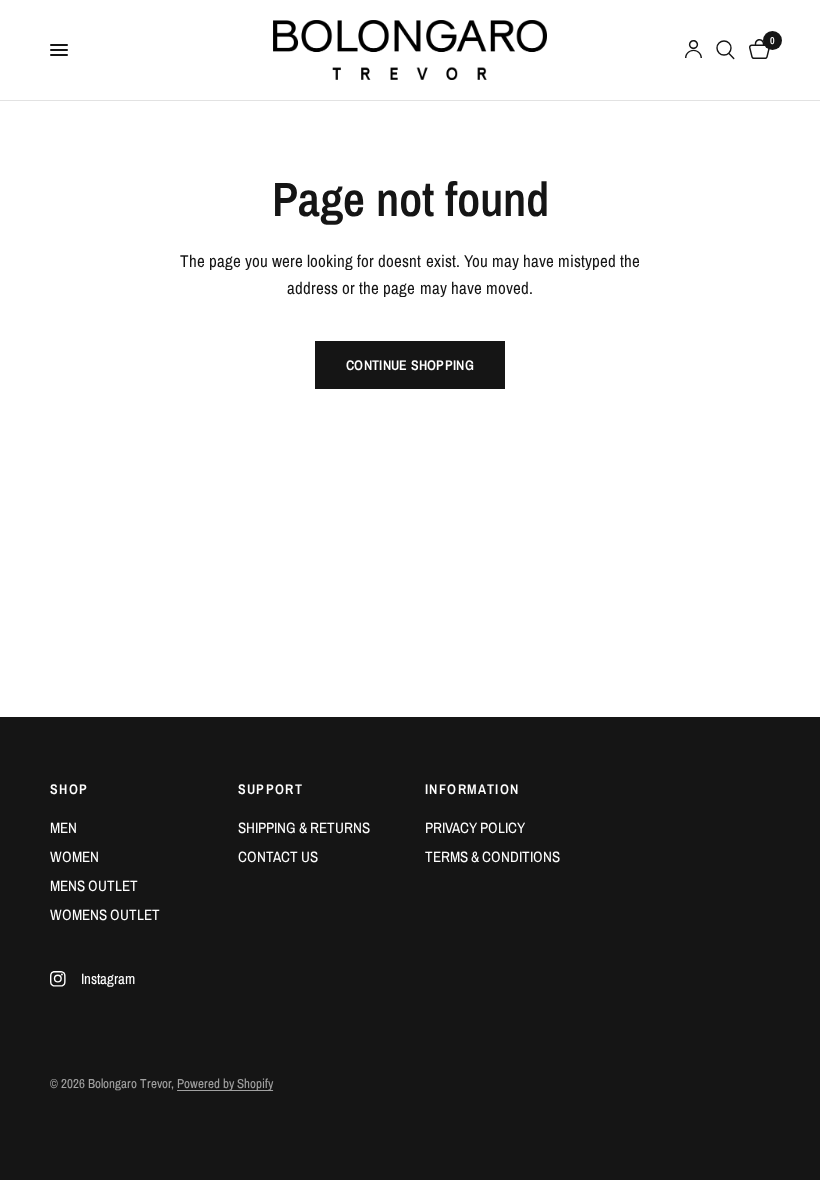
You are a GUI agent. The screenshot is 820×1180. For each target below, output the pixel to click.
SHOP (69, 789)
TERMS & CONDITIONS (492, 856)
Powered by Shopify (225, 1083)
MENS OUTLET (94, 885)
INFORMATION (472, 789)
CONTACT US (278, 856)
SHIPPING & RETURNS (304, 827)
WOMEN (74, 856)
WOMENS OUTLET (105, 914)
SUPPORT (271, 789)
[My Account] (693, 50)
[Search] (725, 50)
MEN (63, 827)
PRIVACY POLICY (475, 827)
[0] (756, 50)
